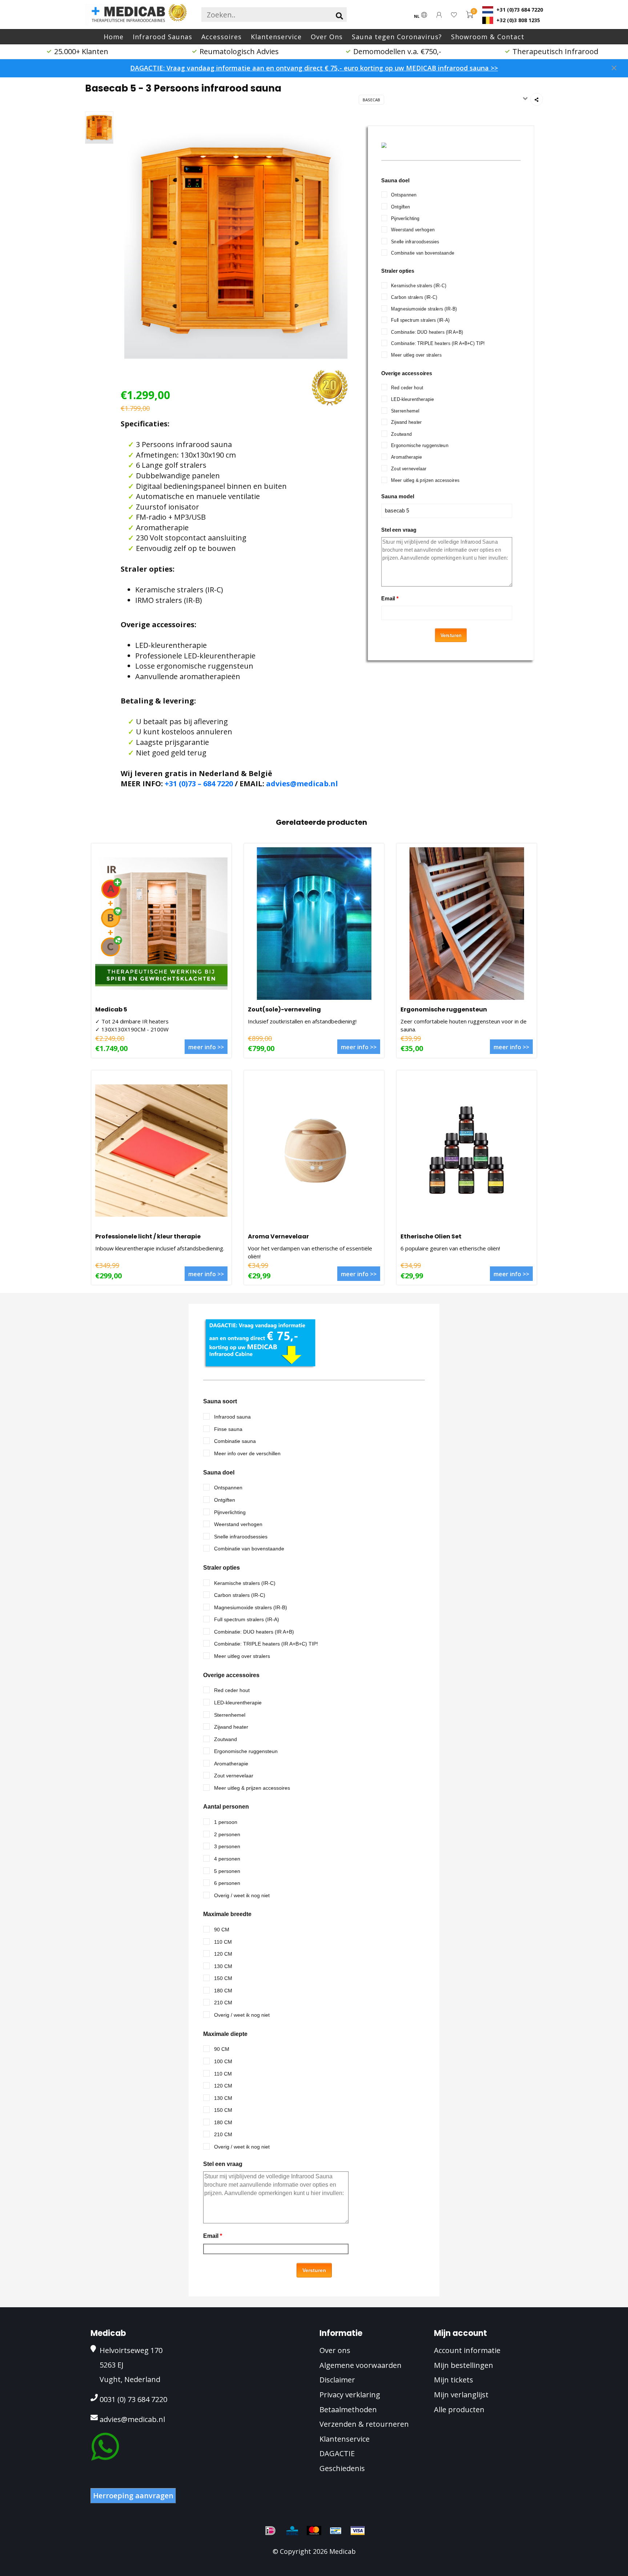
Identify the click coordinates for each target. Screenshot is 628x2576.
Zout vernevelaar (409, 469)
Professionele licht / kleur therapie (148, 1236)
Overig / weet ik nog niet (242, 1895)
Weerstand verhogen (413, 230)
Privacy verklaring (350, 2395)
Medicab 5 (111, 1009)
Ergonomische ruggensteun (420, 445)
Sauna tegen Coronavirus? (397, 37)
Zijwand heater (406, 422)
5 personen (227, 1871)
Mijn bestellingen (464, 2365)
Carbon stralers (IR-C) (414, 297)
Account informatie (467, 2350)
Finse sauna (228, 1429)
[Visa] (358, 2531)
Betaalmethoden (348, 2409)
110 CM (223, 1942)
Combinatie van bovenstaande (423, 253)
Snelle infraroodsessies (415, 241)
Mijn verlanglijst (461, 2395)
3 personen (227, 1846)
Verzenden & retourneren (364, 2424)
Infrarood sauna (232, 1417)
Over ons (335, 2350)
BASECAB (371, 100)
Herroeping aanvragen (133, 2496)
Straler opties (398, 271)
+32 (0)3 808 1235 (518, 20)
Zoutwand (401, 434)
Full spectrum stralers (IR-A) (420, 320)
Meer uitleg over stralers (416, 355)
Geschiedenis (342, 2468)
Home (114, 37)
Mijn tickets (454, 2380)
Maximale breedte (227, 1914)
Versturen (451, 635)
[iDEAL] (270, 2531)
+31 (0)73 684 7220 (519, 10)
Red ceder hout (407, 388)
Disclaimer (337, 2380)
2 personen (227, 1834)
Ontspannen (404, 195)
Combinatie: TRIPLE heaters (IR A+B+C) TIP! (438, 343)
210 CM (223, 2003)
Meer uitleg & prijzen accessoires (425, 480)
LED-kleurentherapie (412, 399)
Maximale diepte (225, 2034)
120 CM (223, 1954)
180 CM (223, 1991)
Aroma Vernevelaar (278, 1236)
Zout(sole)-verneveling (284, 1009)
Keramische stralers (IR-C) (419, 286)
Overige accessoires (407, 373)
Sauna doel (395, 180)
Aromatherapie (406, 457)
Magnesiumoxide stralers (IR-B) (424, 309)
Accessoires (222, 37)
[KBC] (292, 2531)
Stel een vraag (399, 530)
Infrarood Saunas (162, 37)
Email (390, 599)
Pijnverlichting (405, 218)
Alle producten (459, 2409)
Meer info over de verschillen (247, 1453)
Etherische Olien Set (431, 1236)
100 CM (223, 2061)
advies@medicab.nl (302, 784)
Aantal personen (226, 1807)
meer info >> (206, 1047)
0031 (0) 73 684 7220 (133, 2399)
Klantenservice (276, 37)
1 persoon (226, 1822)
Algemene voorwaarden (361, 2365)
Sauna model (398, 496)
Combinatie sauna (235, 1441)
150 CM (223, 1978)
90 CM (222, 1930)
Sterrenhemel (405, 411)
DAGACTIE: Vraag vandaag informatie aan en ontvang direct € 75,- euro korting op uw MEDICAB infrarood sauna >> (314, 68)
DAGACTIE (337, 2453)
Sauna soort (220, 1401)
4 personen (227, 1859)
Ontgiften (400, 207)
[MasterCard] (314, 2531)
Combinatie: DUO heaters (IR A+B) (427, 332)
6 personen (227, 1883)
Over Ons (327, 37)
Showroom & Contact (488, 37)
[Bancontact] (336, 2531)
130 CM (223, 1966)
